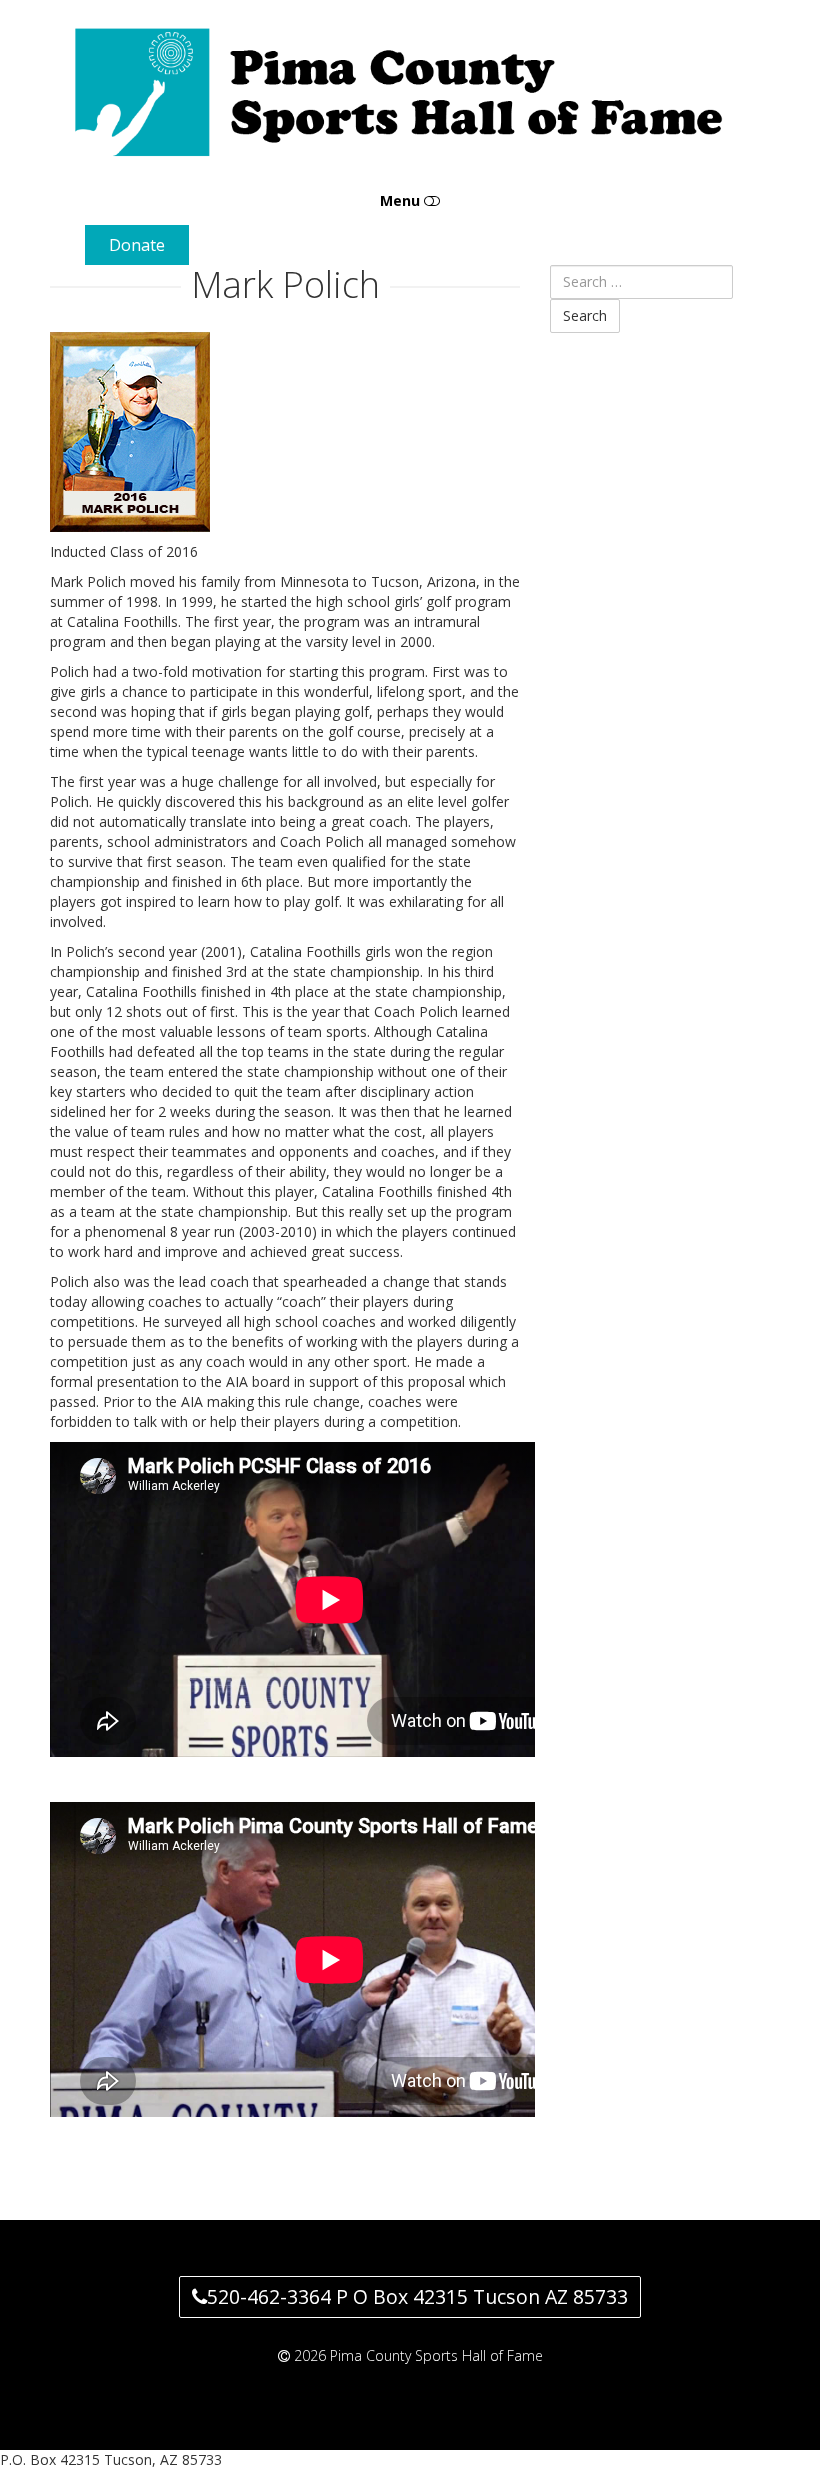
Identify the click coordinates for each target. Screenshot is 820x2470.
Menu (402, 200)
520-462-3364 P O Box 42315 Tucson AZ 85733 (417, 2296)
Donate (137, 245)
